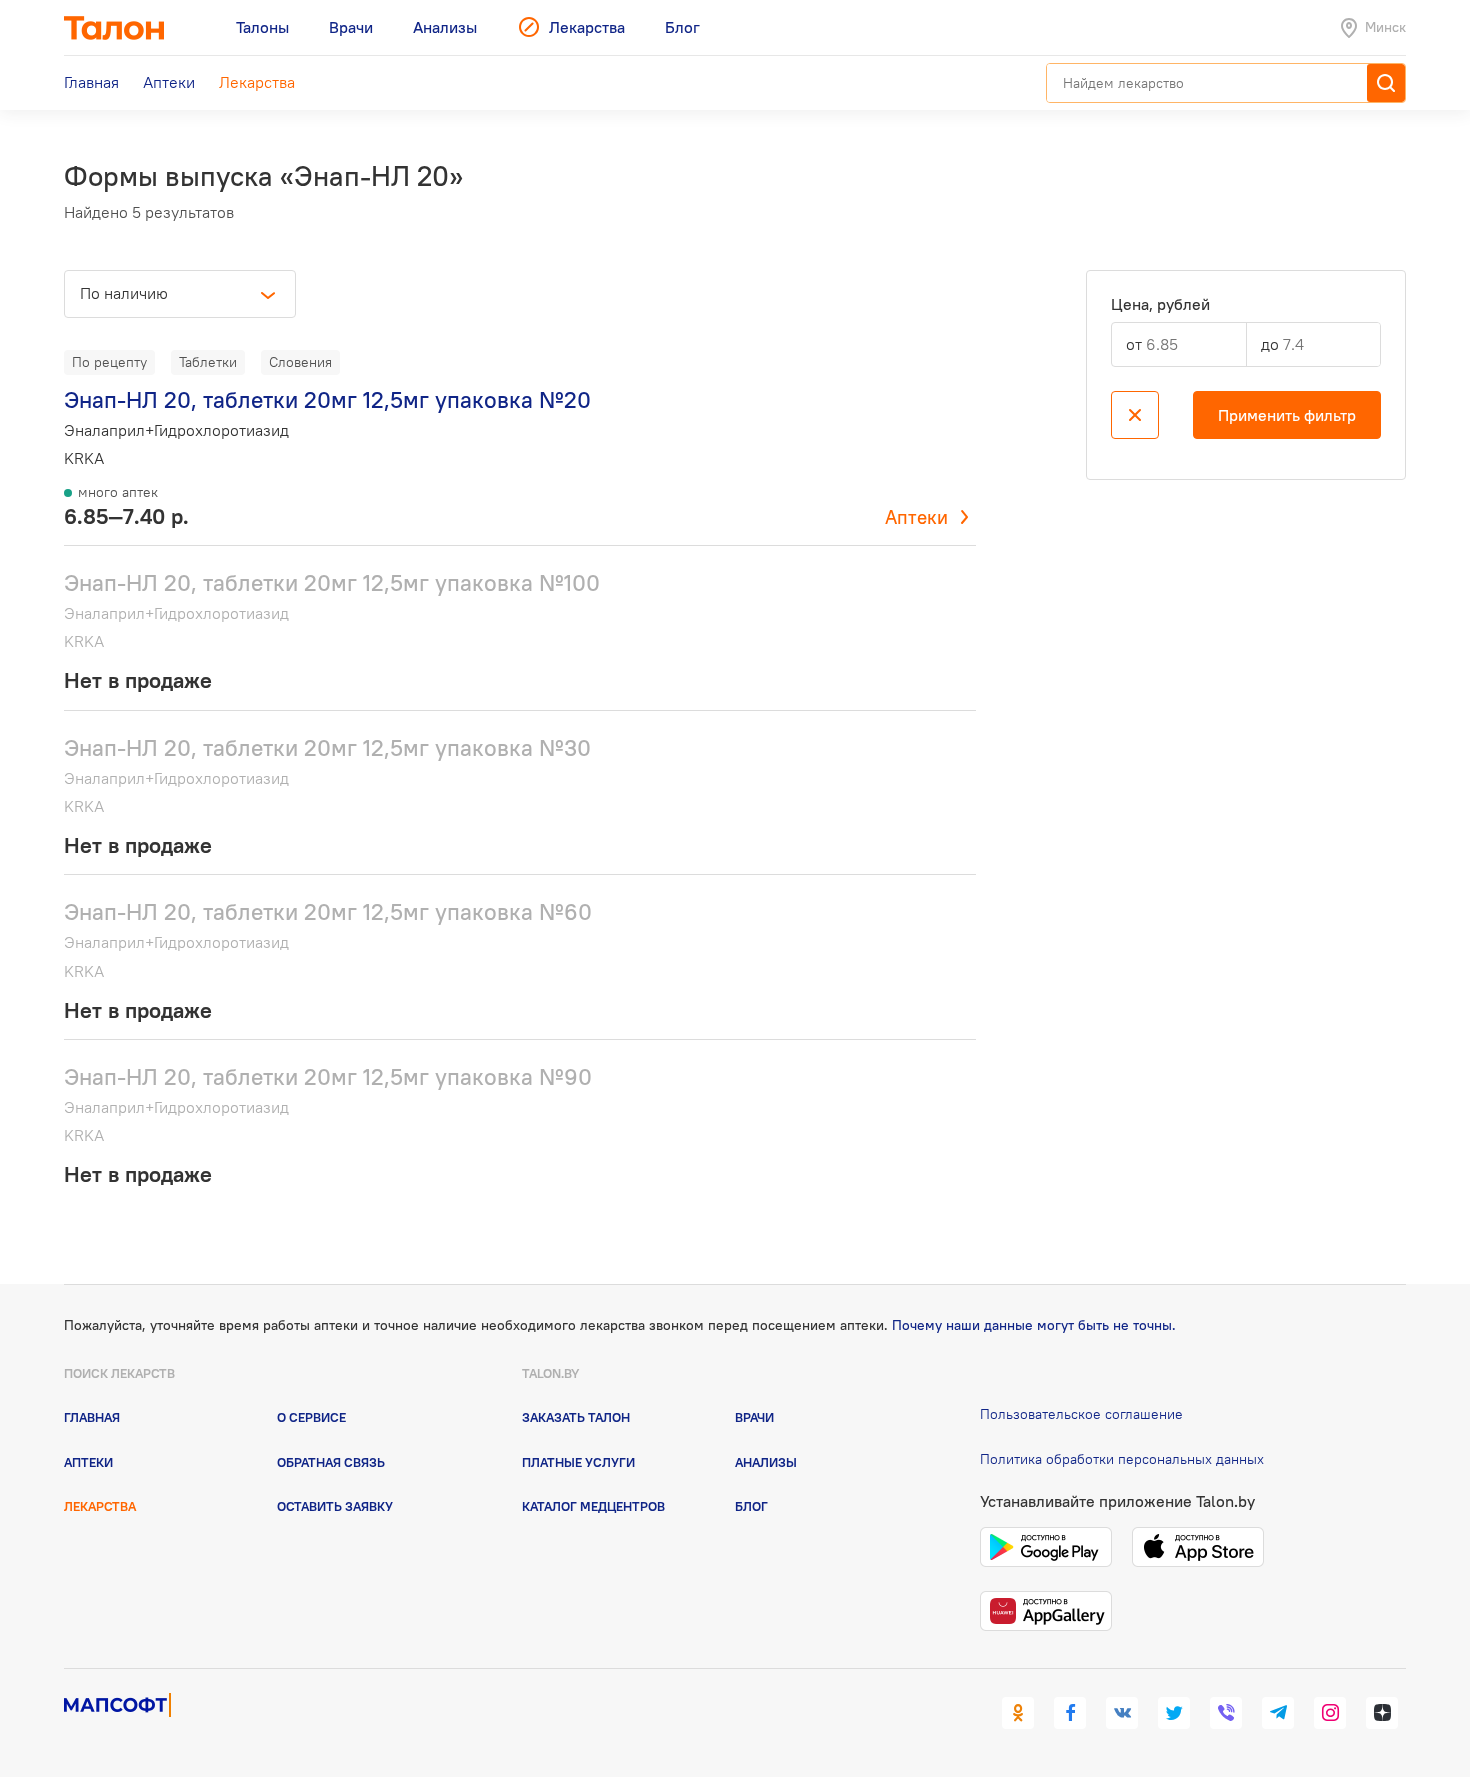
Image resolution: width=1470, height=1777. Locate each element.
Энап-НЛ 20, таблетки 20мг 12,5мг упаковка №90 (328, 1076)
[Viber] (1226, 1713)
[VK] (1122, 1713)
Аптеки (916, 517)
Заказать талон (576, 1417)
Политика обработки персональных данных (1122, 1459)
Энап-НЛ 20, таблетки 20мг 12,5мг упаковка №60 (328, 911)
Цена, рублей (1160, 304)
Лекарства (100, 1506)
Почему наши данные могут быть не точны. (1034, 1325)
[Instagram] (1330, 1713)
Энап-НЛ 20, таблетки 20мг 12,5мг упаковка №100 (332, 582)
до (1270, 344)
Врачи (754, 1417)
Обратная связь (331, 1462)
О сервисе (311, 1417)
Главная (92, 1417)
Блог (751, 1506)
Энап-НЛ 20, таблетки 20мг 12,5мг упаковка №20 (327, 399)
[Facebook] (1070, 1713)
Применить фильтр (1287, 415)
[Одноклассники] (1018, 1713)
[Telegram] (1278, 1713)
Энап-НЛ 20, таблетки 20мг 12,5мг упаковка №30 (327, 747)
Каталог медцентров (593, 1506)
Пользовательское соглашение (1081, 1414)
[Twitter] (1174, 1713)
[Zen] (1382, 1713)
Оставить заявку (335, 1506)
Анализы (766, 1462)
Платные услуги (578, 1462)
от (1134, 344)
